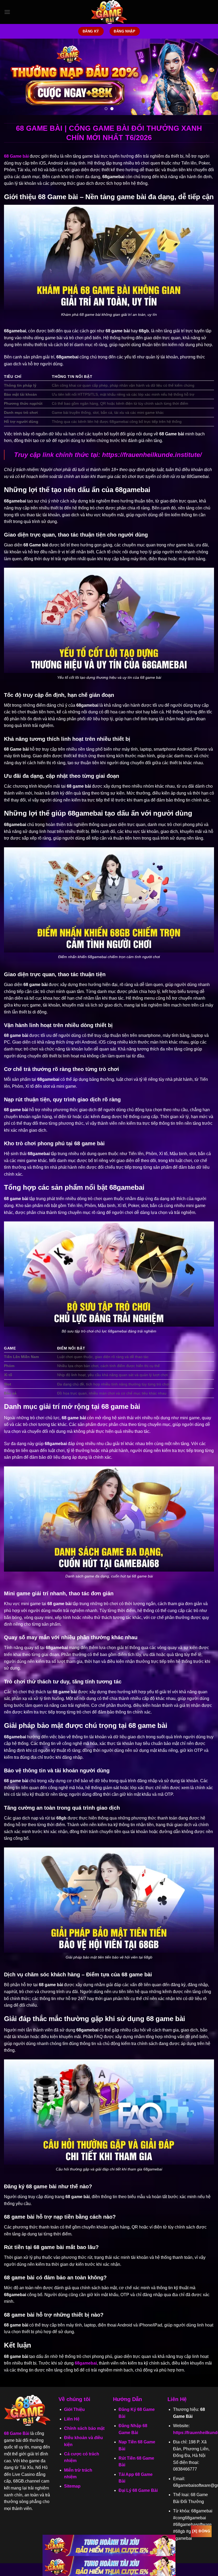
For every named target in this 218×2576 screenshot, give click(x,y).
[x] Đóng (201, 2531)
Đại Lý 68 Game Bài (138, 2490)
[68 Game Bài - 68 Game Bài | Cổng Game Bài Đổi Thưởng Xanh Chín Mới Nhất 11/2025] (109, 12)
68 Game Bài (17, 2433)
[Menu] (7, 12)
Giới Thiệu (74, 2409)
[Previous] (11, 77)
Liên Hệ (72, 2419)
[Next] (207, 77)
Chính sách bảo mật (84, 2428)
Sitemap (72, 2486)
